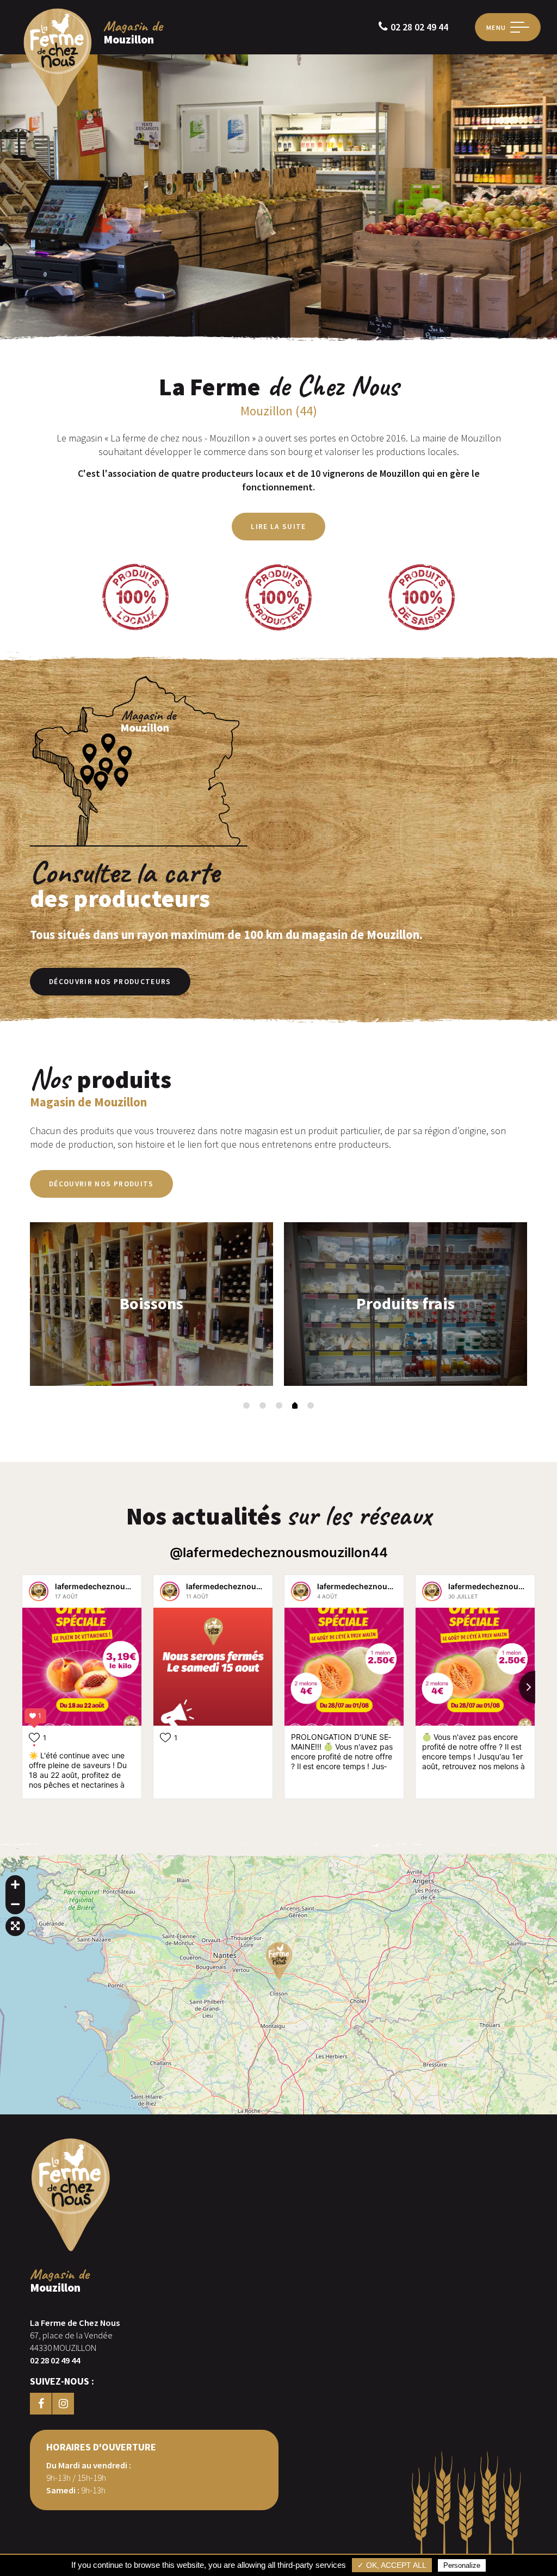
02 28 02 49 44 (419, 27)
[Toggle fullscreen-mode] (15, 1926)
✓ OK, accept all (392, 2565)
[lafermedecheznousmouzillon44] (39, 1591)
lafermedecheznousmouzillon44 (116, 1586)
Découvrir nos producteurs (110, 982)
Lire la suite (278, 527)
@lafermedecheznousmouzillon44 (279, 1553)
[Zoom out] (15, 1905)
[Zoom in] (15, 1885)
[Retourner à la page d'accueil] (58, 105)
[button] (246, 1405)
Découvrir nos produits (101, 1184)
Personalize (462, 2565)
